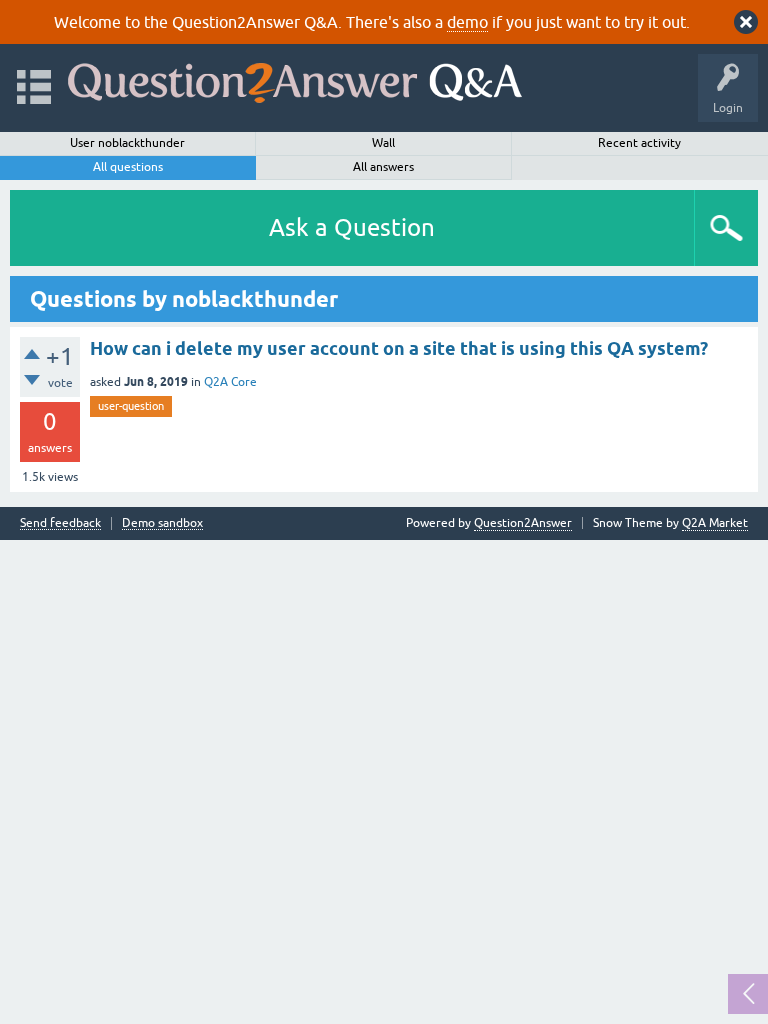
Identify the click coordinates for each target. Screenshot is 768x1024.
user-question (131, 406)
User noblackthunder (127, 143)
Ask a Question (352, 227)
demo (467, 22)
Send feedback (60, 523)
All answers (383, 167)
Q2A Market (715, 523)
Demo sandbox (162, 523)
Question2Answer (523, 523)
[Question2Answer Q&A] (295, 78)
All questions (128, 167)
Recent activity (639, 143)
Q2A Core (230, 382)
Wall (383, 143)
